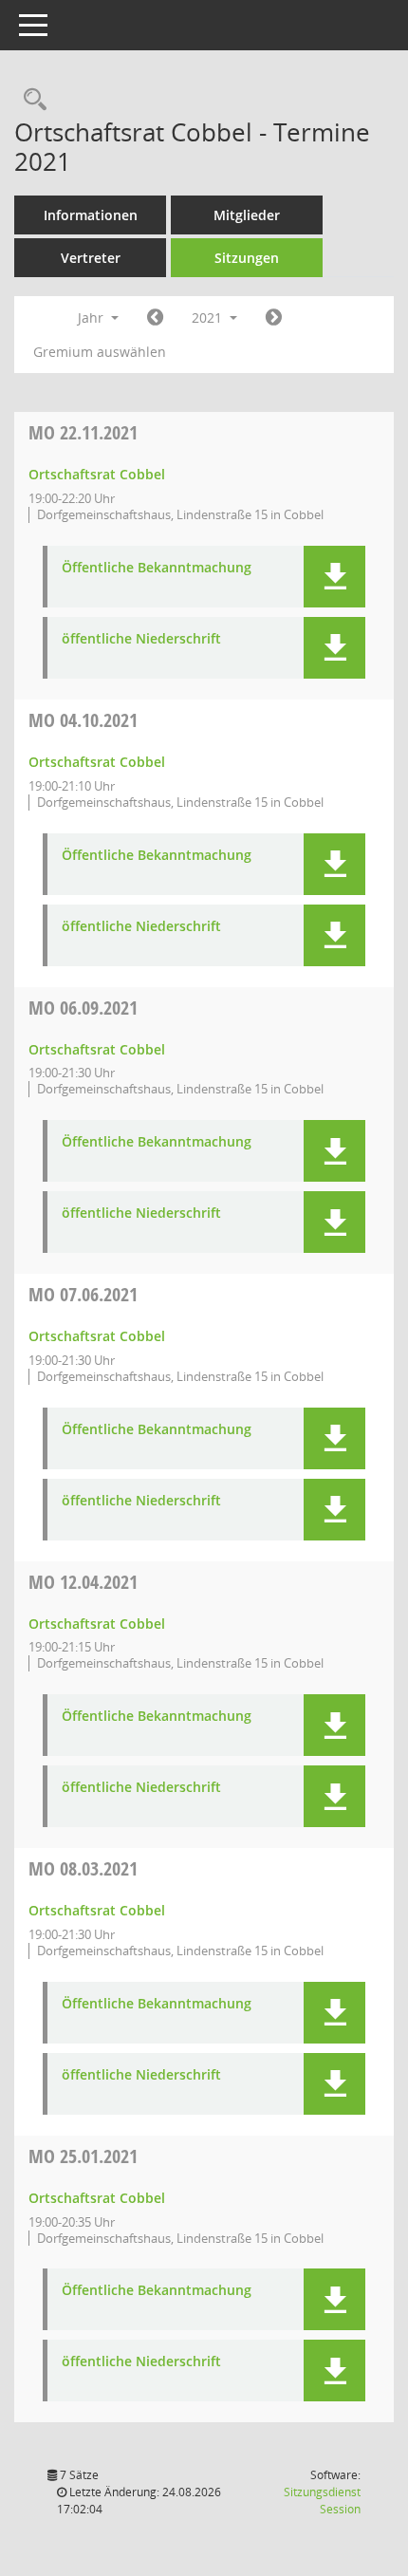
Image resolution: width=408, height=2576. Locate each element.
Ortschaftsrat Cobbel (97, 474)
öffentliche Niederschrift (141, 639)
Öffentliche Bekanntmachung (157, 568)
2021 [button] (209, 317)
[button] (334, 577)
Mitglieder (247, 215)
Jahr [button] (93, 317)
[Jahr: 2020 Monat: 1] (155, 318)
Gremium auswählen (100, 352)
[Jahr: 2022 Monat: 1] (274, 318)
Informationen (91, 215)
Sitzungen (247, 258)
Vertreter (91, 258)
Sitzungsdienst (322, 2501)
